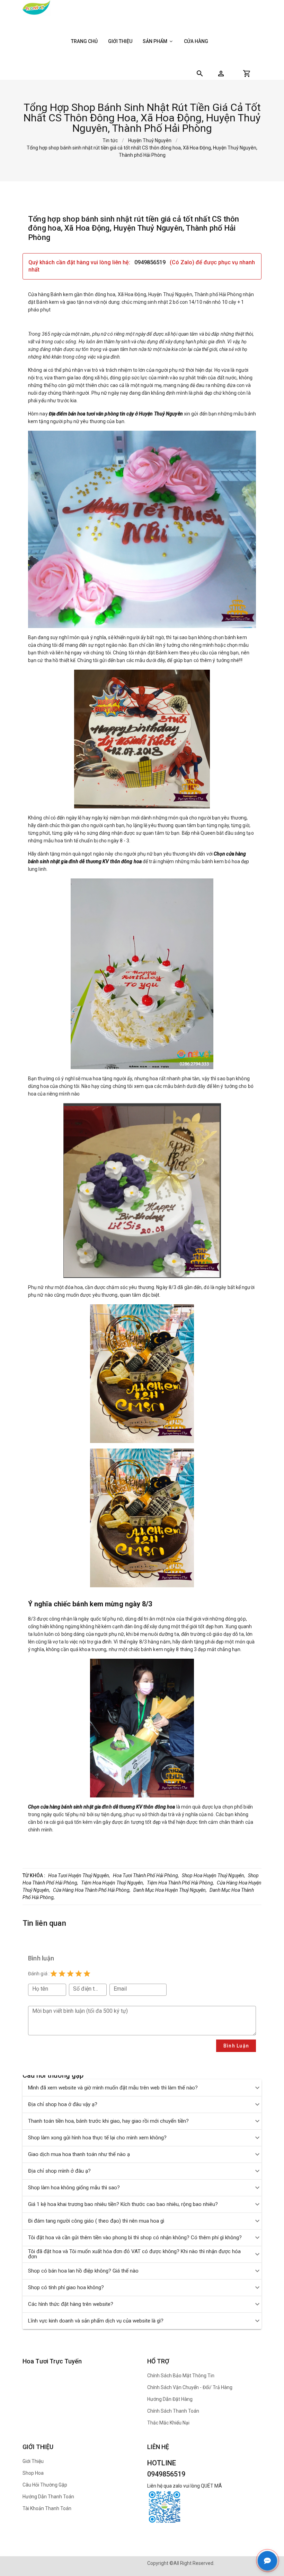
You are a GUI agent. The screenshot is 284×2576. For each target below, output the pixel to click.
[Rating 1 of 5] (54, 1974)
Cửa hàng (196, 41)
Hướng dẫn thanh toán (48, 2497)
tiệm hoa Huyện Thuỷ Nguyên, (113, 1883)
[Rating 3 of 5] (70, 1974)
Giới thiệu (120, 41)
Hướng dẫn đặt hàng (170, 2399)
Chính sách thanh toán (173, 2411)
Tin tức (110, 140)
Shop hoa (33, 2473)
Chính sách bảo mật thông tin (181, 2376)
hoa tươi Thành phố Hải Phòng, (146, 1875)
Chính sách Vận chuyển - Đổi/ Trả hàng (190, 2387)
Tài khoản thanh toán (47, 2508)
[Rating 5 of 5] (87, 1974)
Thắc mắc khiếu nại (168, 2423)
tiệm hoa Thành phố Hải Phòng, (180, 1883)
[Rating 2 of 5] (62, 1974)
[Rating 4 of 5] (79, 1974)
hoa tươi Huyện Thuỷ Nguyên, (79, 1875)
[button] (221, 74)
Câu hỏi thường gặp (45, 2485)
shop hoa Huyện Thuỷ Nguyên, (214, 1875)
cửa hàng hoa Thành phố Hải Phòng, (92, 1890)
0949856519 (151, 262)
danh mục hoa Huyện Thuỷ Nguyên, (170, 1890)
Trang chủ (84, 41)
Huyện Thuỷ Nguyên (150, 140)
